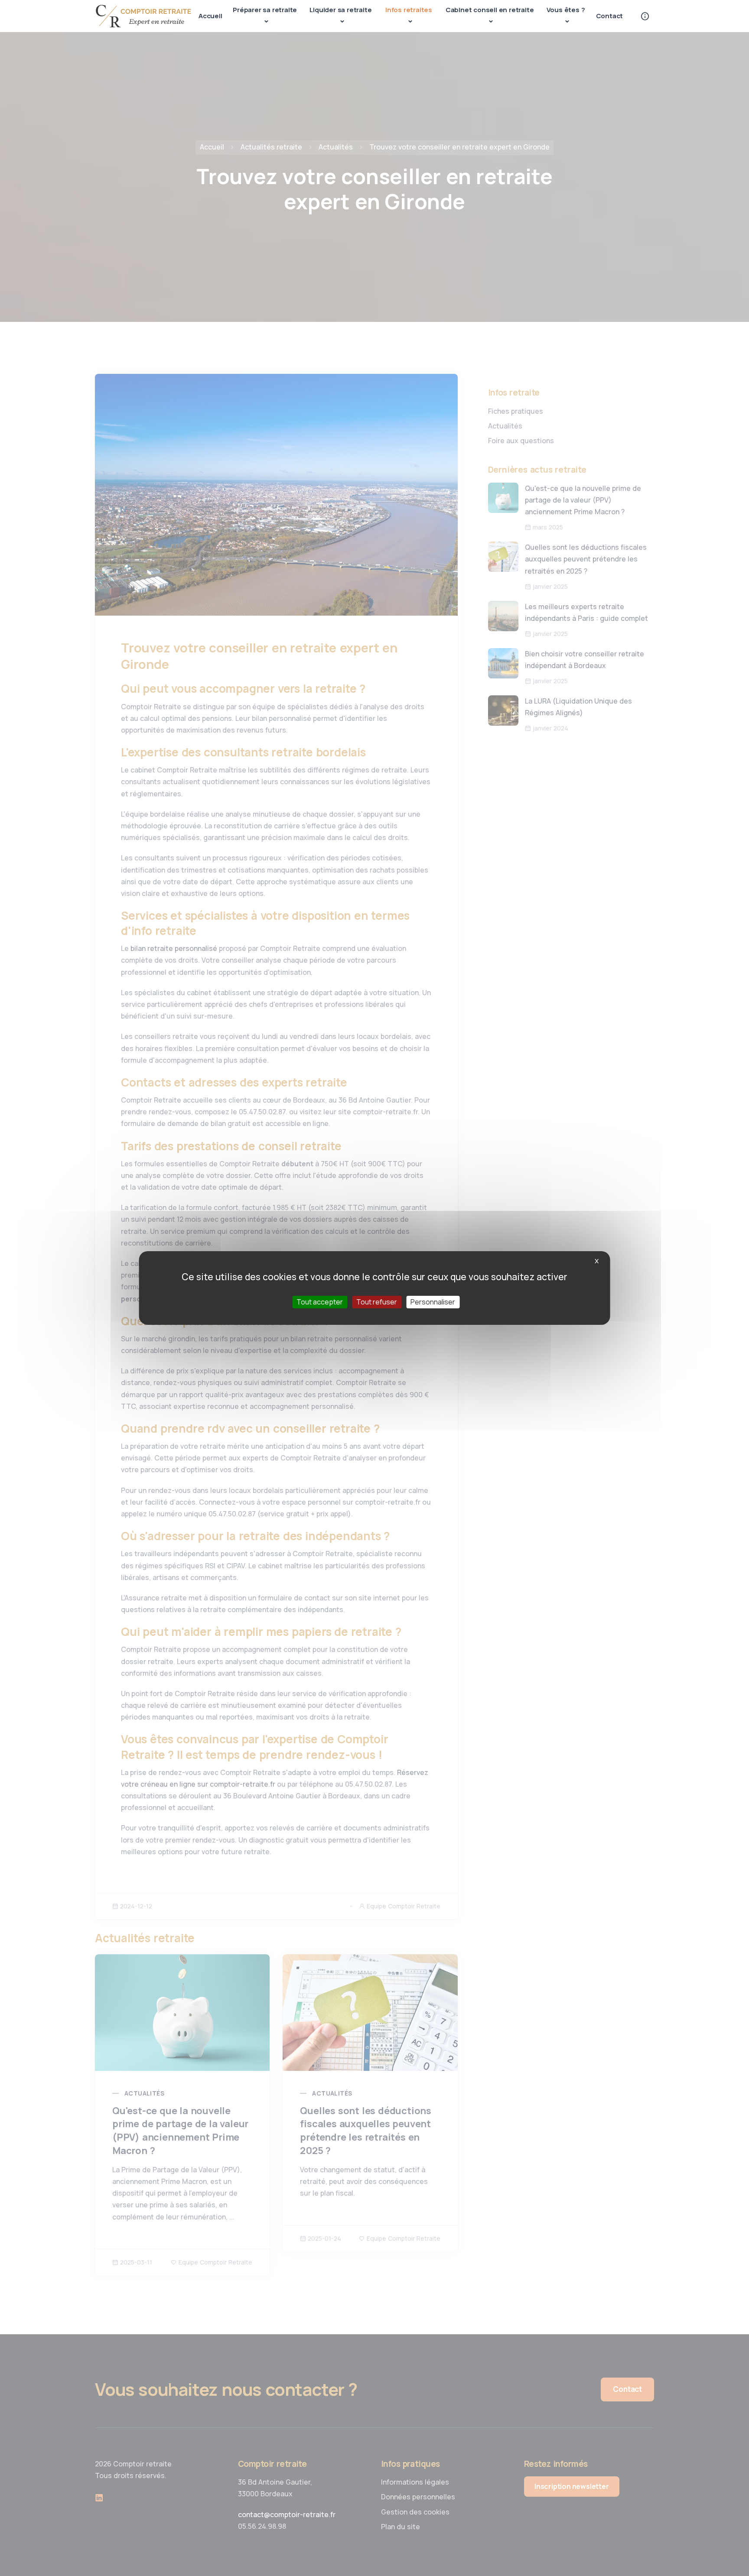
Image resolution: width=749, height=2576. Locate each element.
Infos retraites (409, 10)
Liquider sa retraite (340, 10)
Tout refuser (377, 1302)
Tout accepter (320, 1302)
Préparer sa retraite (265, 10)
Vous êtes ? (566, 10)
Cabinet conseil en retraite (490, 10)
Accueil (210, 16)
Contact (610, 16)
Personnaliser (433, 1302)
